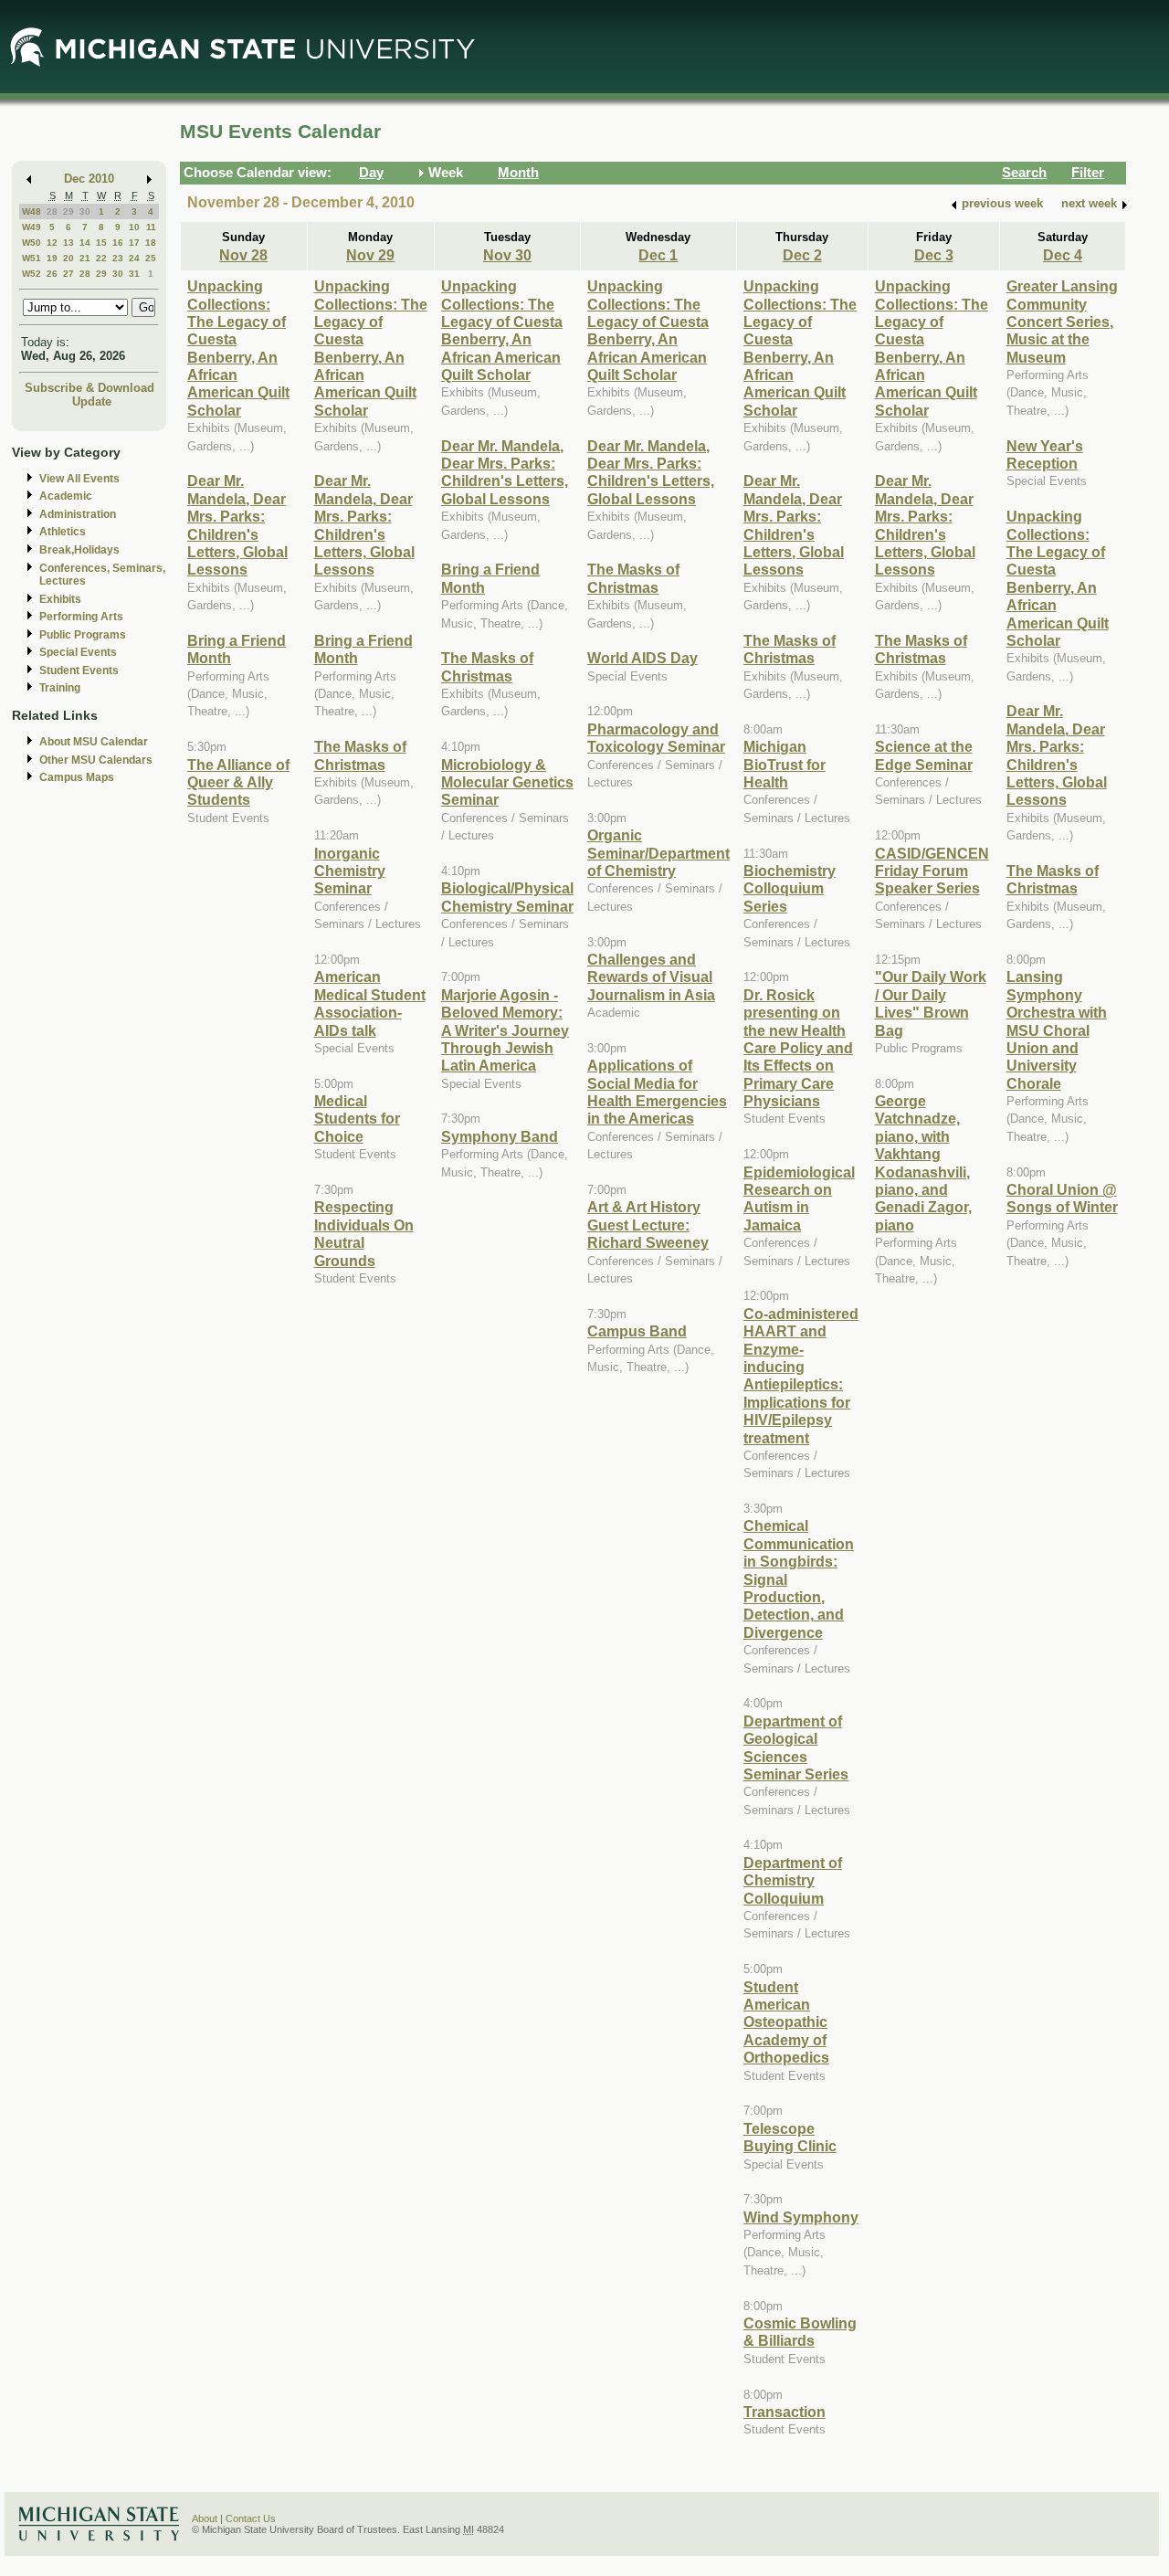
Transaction (785, 2412)
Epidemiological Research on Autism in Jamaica (799, 1198)
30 (85, 211)
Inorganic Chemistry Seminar (350, 871)
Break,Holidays (79, 550)
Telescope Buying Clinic (790, 2137)
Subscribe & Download (90, 388)
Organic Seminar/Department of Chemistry (658, 853)
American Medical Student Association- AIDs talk (370, 1003)
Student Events (79, 670)
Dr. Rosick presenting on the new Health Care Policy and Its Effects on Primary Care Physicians (798, 1048)
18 (151, 243)
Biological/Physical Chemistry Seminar (507, 897)
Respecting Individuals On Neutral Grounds (364, 1233)
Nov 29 (370, 255)
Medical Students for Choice (357, 1119)
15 (101, 243)
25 (151, 258)
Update (92, 401)
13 (68, 243)
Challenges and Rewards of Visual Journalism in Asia (651, 977)
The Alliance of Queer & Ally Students (238, 782)
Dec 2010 (89, 179)
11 (151, 227)
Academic (66, 496)
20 (68, 258)
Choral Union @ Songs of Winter (1062, 1198)
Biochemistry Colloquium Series (790, 888)
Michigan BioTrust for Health (785, 764)
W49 (32, 227)
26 (52, 274)
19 (52, 258)
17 (134, 243)
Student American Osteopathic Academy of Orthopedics (786, 2022)
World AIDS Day (642, 658)
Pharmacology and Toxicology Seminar (656, 738)
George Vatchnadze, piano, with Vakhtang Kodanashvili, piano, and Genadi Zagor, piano (923, 1163)
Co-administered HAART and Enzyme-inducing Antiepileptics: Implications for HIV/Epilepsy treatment (801, 1376)
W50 (32, 243)
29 (68, 211)
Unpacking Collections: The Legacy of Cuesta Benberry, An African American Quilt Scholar (238, 348)
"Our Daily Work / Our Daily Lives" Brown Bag (931, 1003)
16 (118, 243)
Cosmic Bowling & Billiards (800, 2332)
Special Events (78, 652)
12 (52, 243)
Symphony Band (500, 1136)
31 (134, 274)
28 (52, 211)
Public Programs (83, 635)
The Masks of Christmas (360, 755)
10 (134, 227)
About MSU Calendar (94, 742)
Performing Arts (81, 617)
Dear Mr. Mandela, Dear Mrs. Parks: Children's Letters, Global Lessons (237, 525)
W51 (32, 258)
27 (68, 274)
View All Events (79, 479)
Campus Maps (77, 777)
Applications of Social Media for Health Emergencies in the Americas (657, 1092)
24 (134, 258)
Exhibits (60, 599)
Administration (78, 514)
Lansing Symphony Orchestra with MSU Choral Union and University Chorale (1057, 1029)
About (205, 2518)
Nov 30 (507, 255)
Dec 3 (934, 255)
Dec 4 (1063, 255)
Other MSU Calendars (96, 760)
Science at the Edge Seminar (924, 755)
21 (85, 258)
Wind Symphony (801, 2217)
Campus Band (637, 1331)
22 (101, 258)
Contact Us (251, 2518)
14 (85, 243)
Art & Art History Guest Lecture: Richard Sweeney (648, 1225)
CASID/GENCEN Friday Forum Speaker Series (932, 871)
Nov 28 (243, 255)
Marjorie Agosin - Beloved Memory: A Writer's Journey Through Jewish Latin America (505, 1030)
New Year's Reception (1045, 454)
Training (60, 688)
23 (118, 258)
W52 (32, 274)
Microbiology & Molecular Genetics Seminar (507, 782)
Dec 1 (658, 255)
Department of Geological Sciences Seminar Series (796, 1747)
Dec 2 (802, 255)
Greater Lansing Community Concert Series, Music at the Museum (1062, 322)
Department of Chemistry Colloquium (793, 1880)
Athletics (63, 532)
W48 (32, 211)
